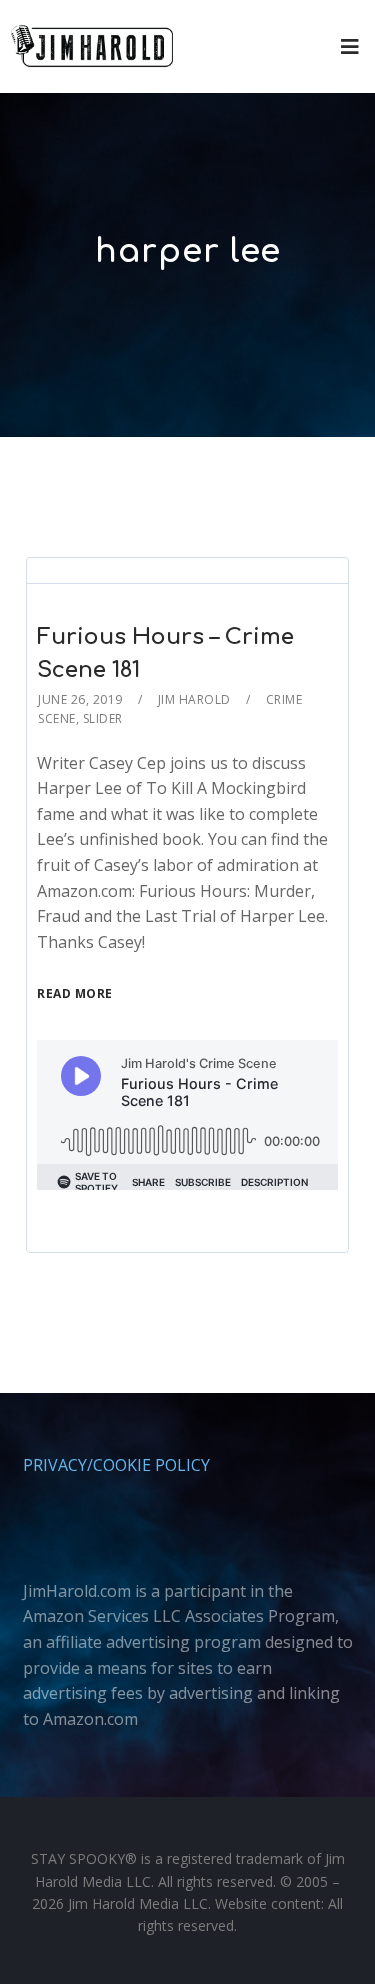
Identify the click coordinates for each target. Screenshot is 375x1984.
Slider (103, 718)
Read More (75, 993)
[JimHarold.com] (92, 46)
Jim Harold (194, 699)
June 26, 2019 (80, 699)
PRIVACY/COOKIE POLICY (116, 1465)
